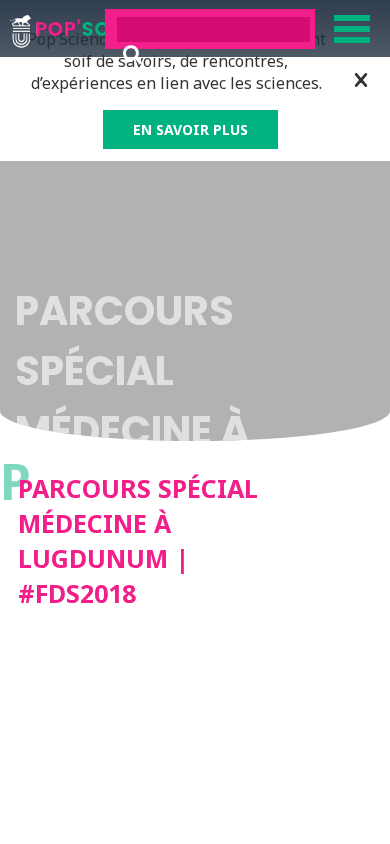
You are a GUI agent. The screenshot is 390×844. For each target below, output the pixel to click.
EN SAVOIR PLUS (190, 129)
